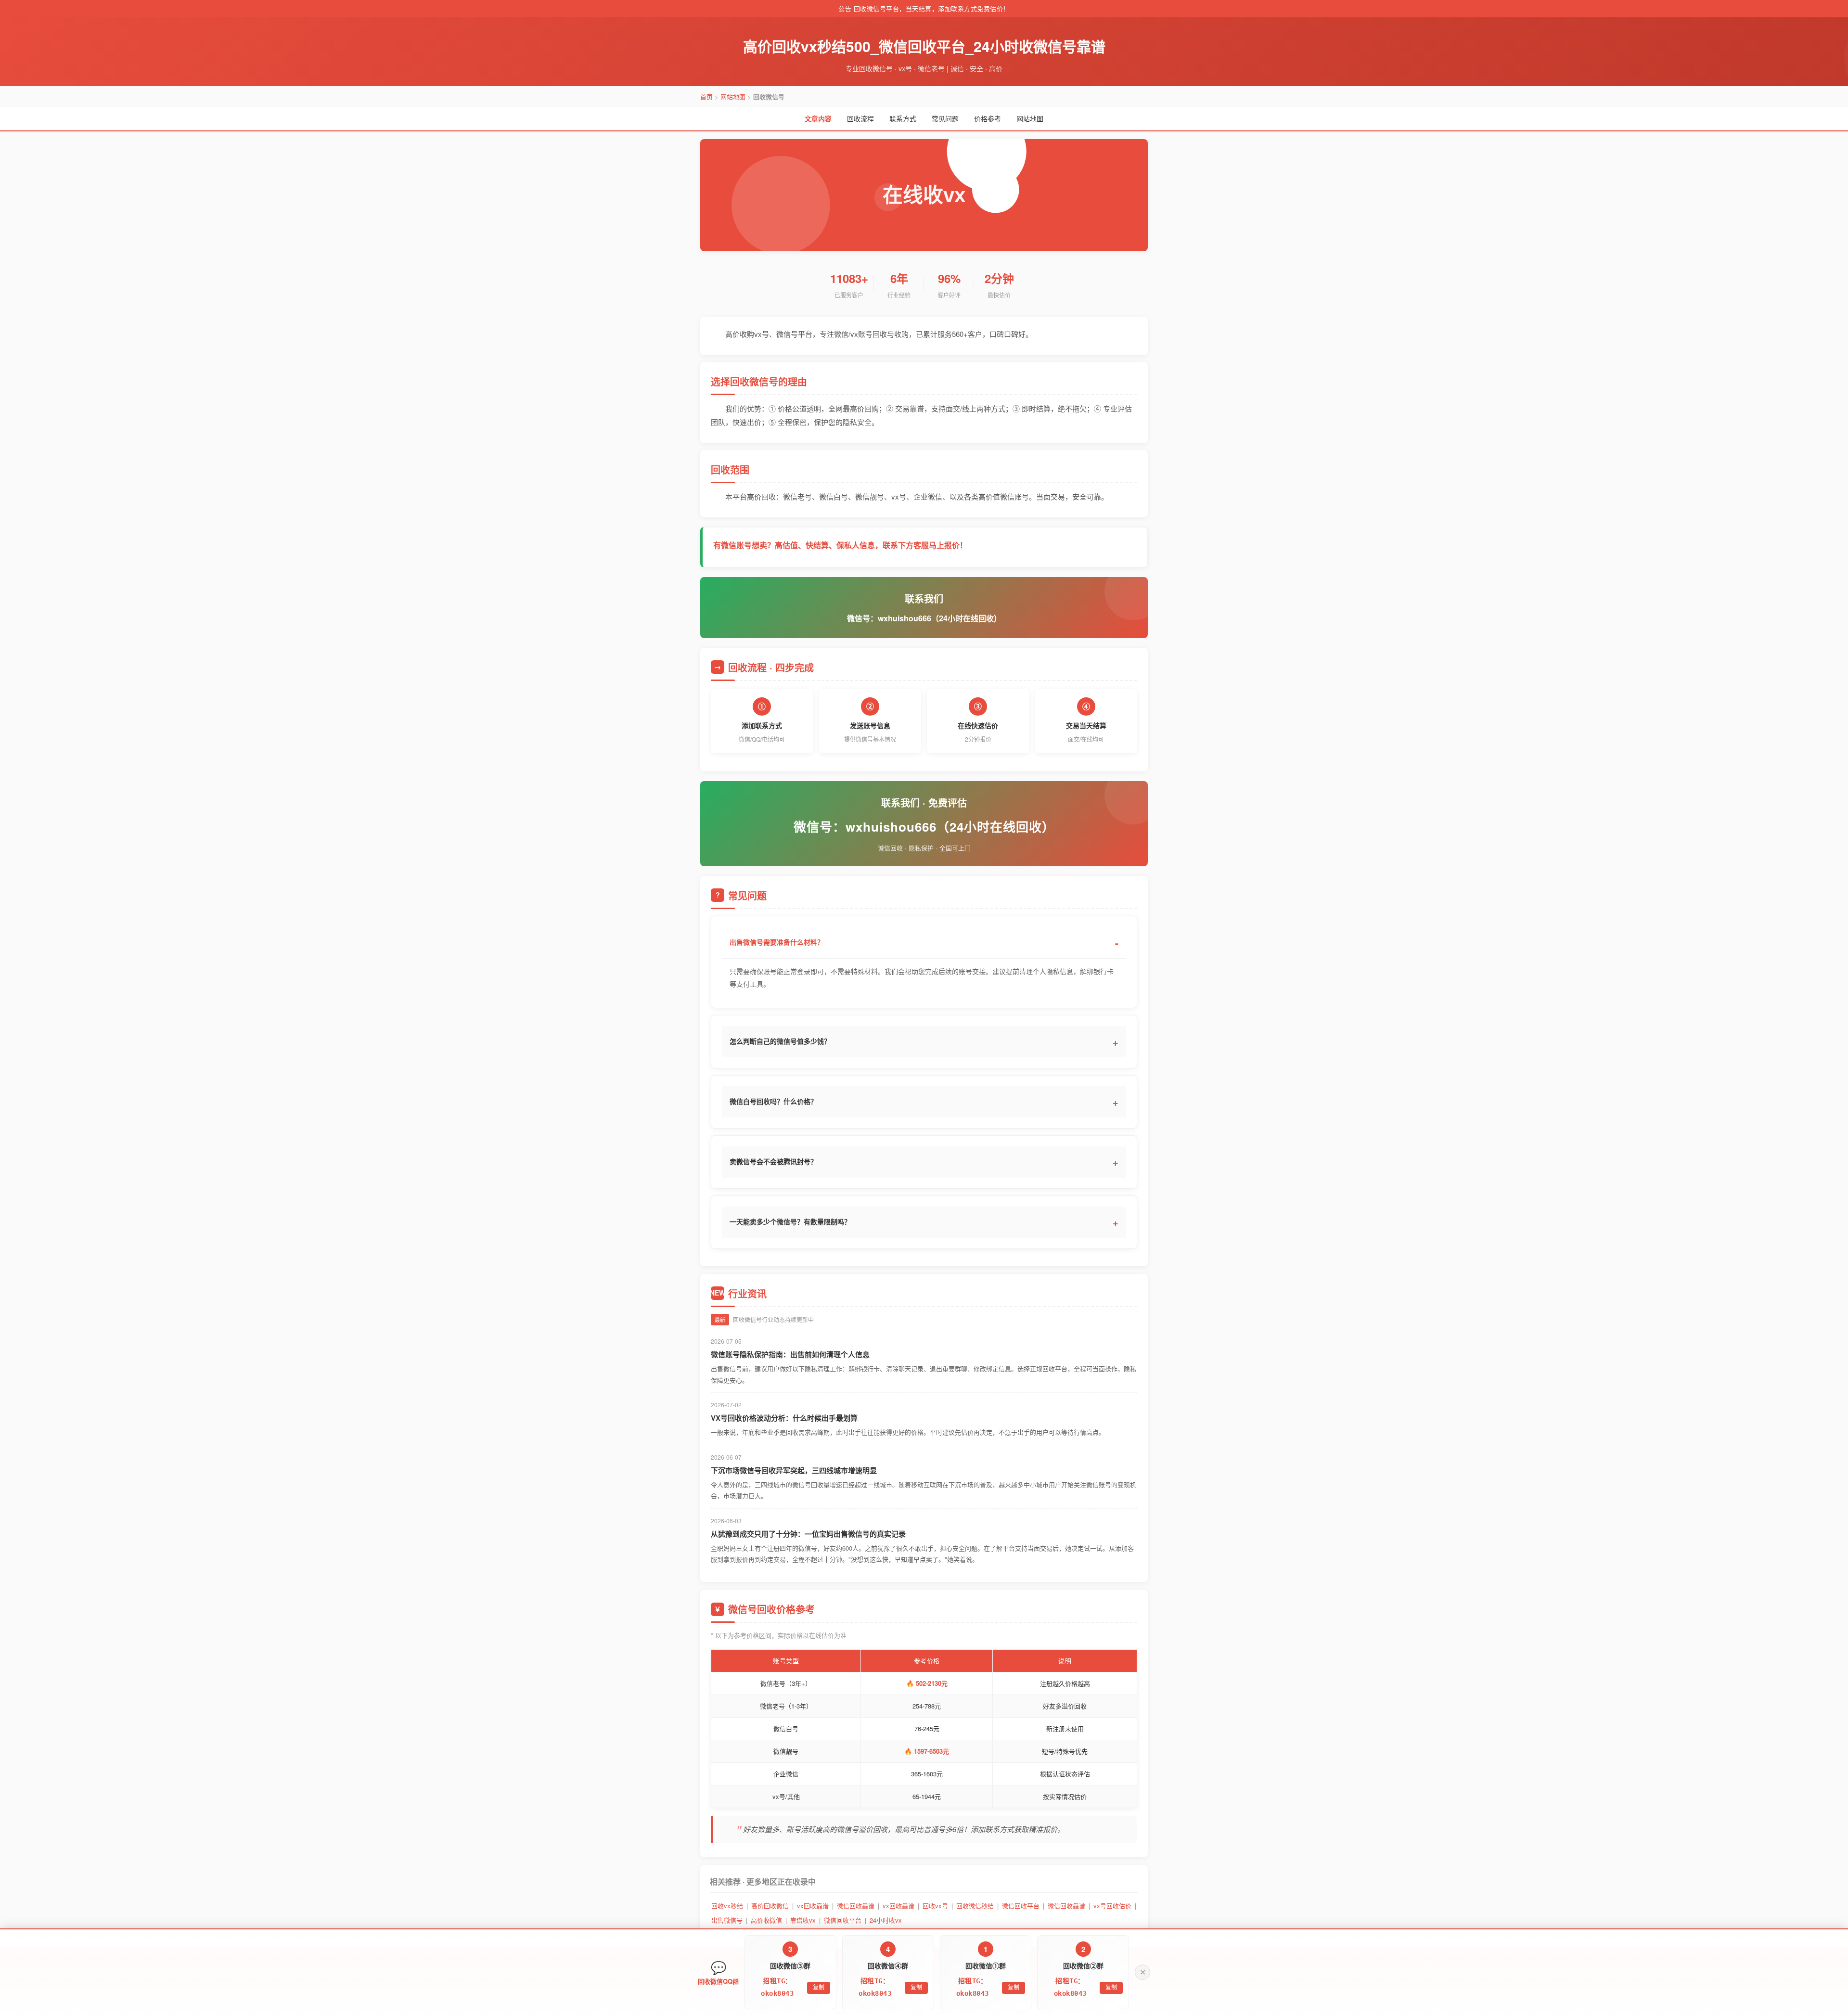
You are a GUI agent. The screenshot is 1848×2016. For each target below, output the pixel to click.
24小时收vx (886, 1920)
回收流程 (860, 118)
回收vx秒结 (727, 1906)
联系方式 (903, 118)
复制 (1014, 1988)
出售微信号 (727, 1920)
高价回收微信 (770, 1906)
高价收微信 (766, 1920)
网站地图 (733, 96)
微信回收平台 (1021, 1906)
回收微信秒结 (975, 1906)
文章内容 (818, 118)
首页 (706, 96)
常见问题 (945, 118)
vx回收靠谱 (813, 1906)
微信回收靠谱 (856, 1906)
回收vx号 (935, 1906)
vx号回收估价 (1112, 1906)
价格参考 (988, 118)
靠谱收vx (803, 1920)
